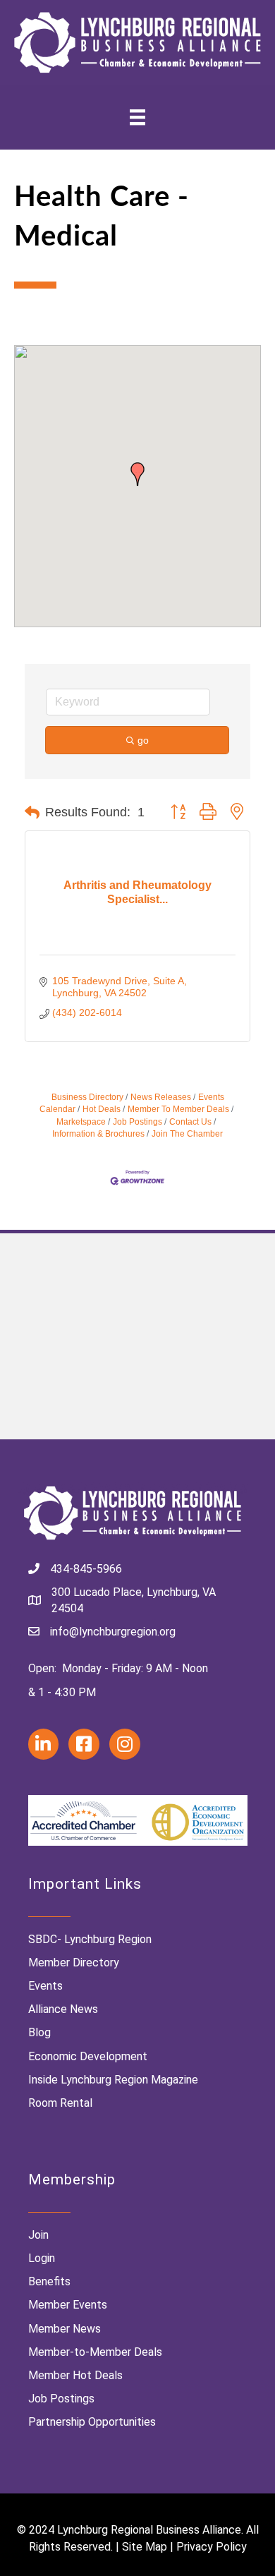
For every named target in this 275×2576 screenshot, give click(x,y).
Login (42, 2258)
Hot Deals (102, 1109)
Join (38, 2235)
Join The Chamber (187, 1134)
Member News (65, 2329)
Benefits (49, 2281)
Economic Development (88, 2056)
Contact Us (190, 1122)
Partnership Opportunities (92, 2422)
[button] (137, 474)
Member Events (68, 2305)
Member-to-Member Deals (95, 2352)
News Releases (161, 1097)
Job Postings (137, 1122)
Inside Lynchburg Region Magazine (113, 2080)
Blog (39, 2032)
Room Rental (60, 2103)
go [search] (143, 740)
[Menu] (137, 117)
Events (45, 1986)
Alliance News (63, 2009)
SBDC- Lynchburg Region (90, 1939)
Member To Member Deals (178, 1109)
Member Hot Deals (75, 2375)
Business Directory (87, 1097)
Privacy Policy (212, 2547)
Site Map (145, 2547)
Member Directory (74, 1963)
